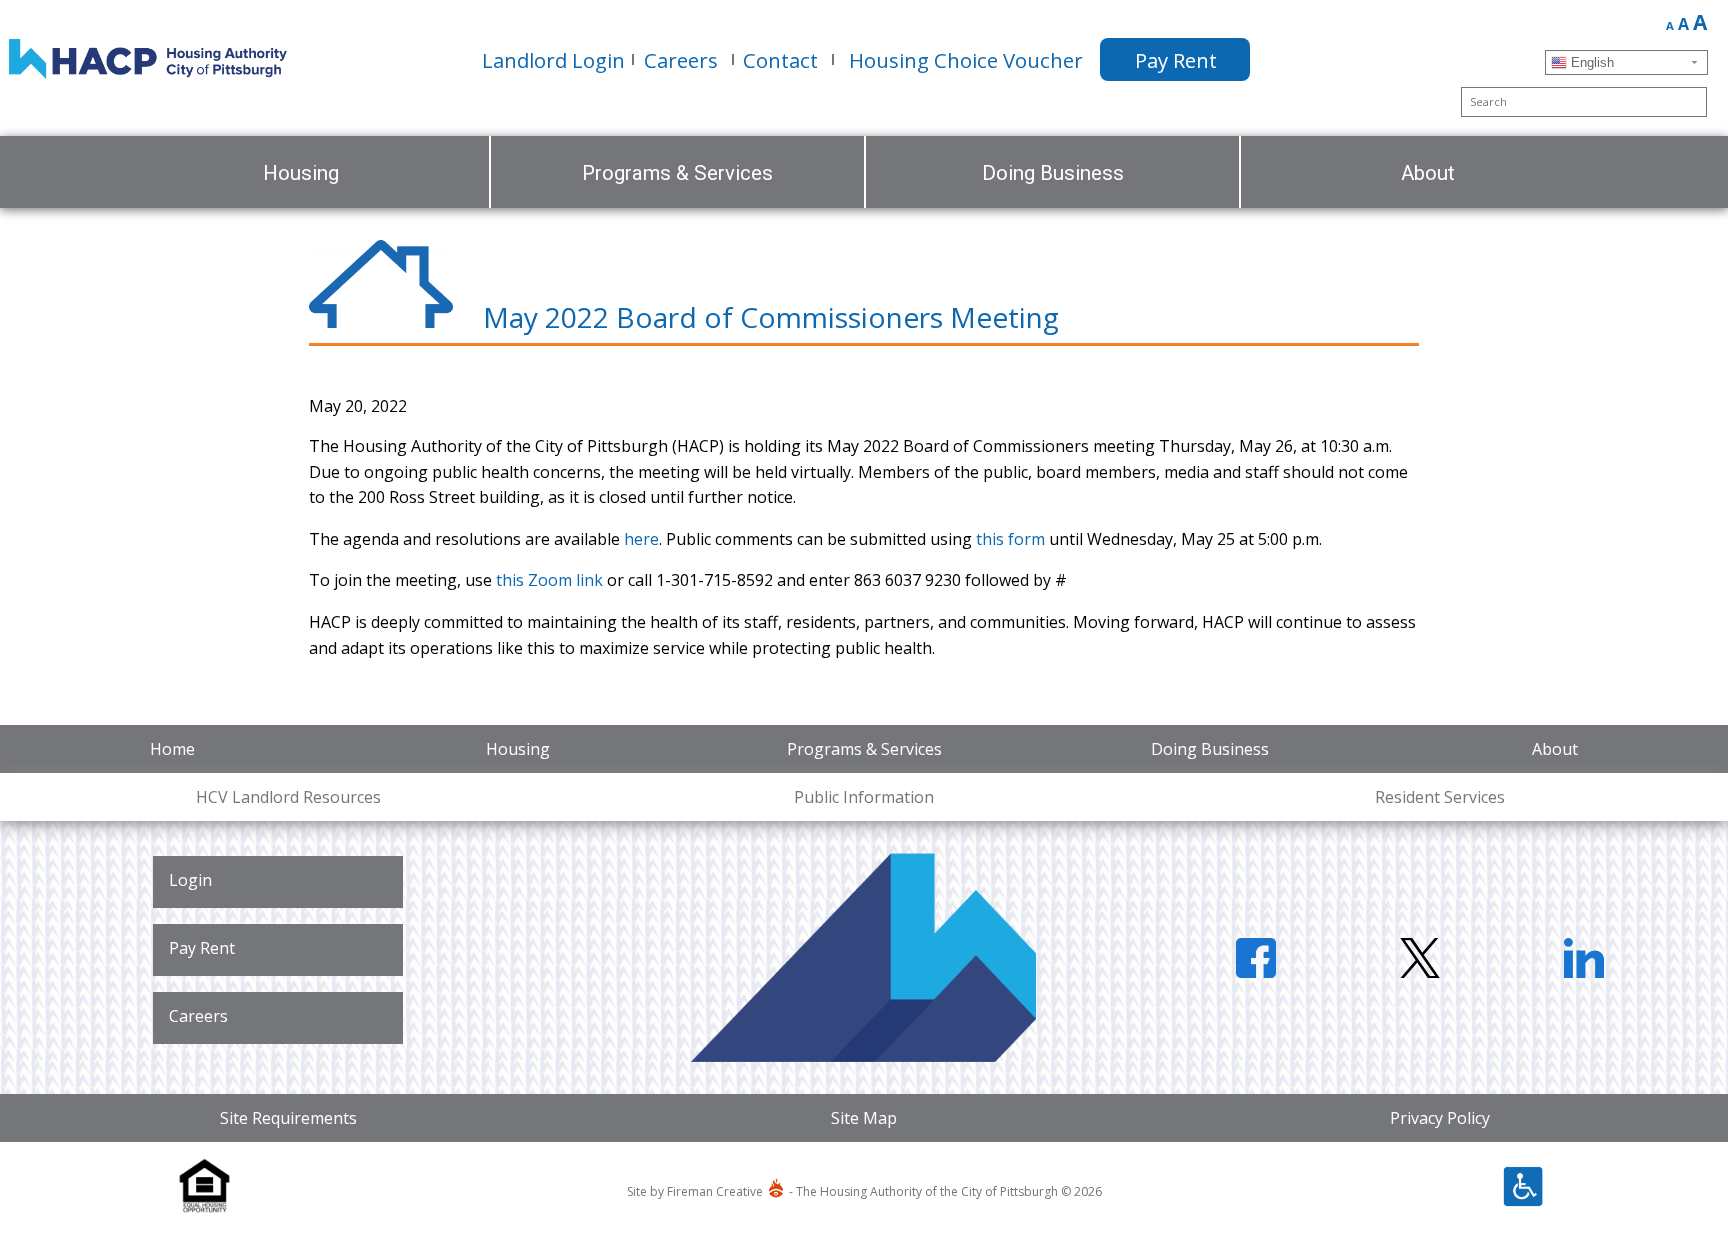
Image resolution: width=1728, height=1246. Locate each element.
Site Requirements (288, 1118)
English (1590, 62)
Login (190, 880)
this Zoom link (549, 580)
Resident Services (1440, 797)
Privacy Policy (1440, 1118)
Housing (518, 749)
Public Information (864, 797)
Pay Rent (202, 948)
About (1555, 749)
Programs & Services (864, 749)
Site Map (864, 1118)
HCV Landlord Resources (288, 797)
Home (172, 749)
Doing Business (1210, 749)
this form (1010, 539)
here (641, 539)
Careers (198, 1016)
